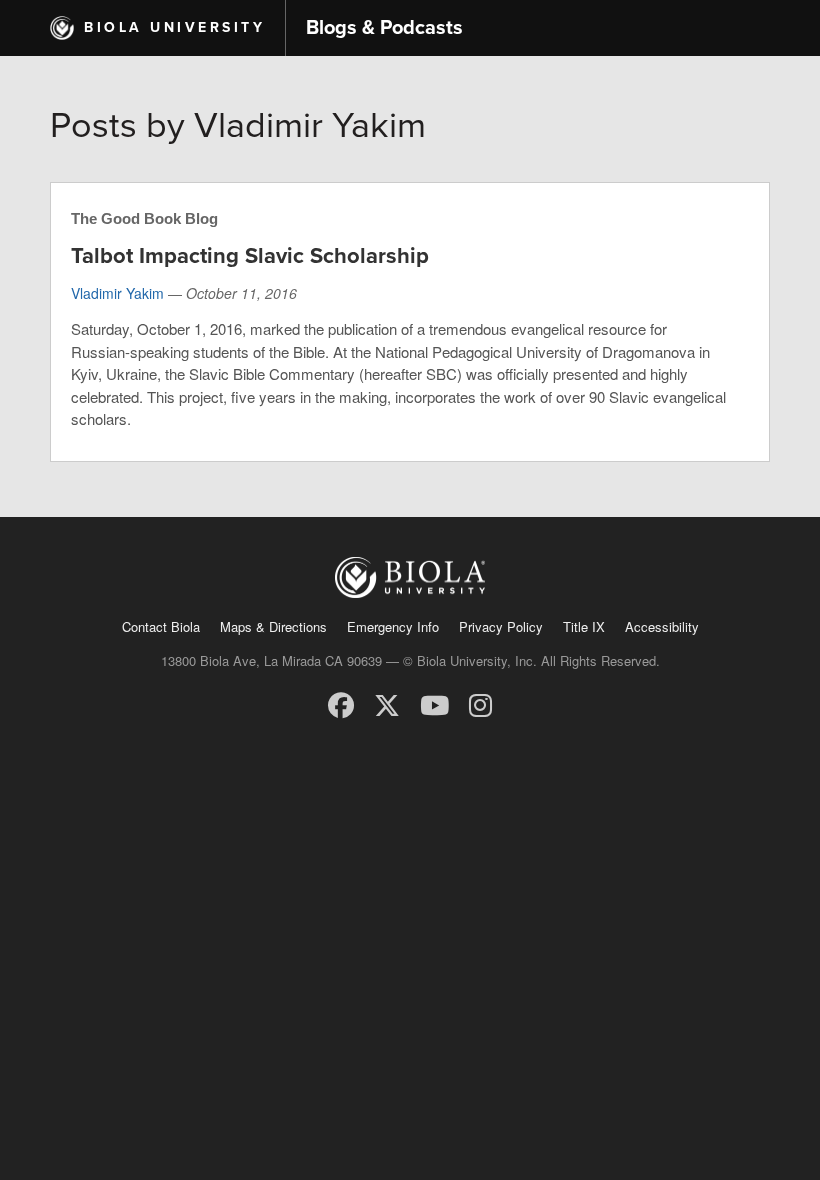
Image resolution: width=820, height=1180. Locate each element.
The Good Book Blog (144, 218)
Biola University (174, 27)
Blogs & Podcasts (384, 28)
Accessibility (662, 626)
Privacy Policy (501, 626)
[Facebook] (341, 703)
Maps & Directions (273, 626)
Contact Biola (161, 626)
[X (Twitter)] (387, 703)
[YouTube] (434, 703)
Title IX (584, 626)
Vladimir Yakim (117, 293)
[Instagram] (480, 703)
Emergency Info (393, 626)
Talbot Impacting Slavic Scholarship (250, 256)
